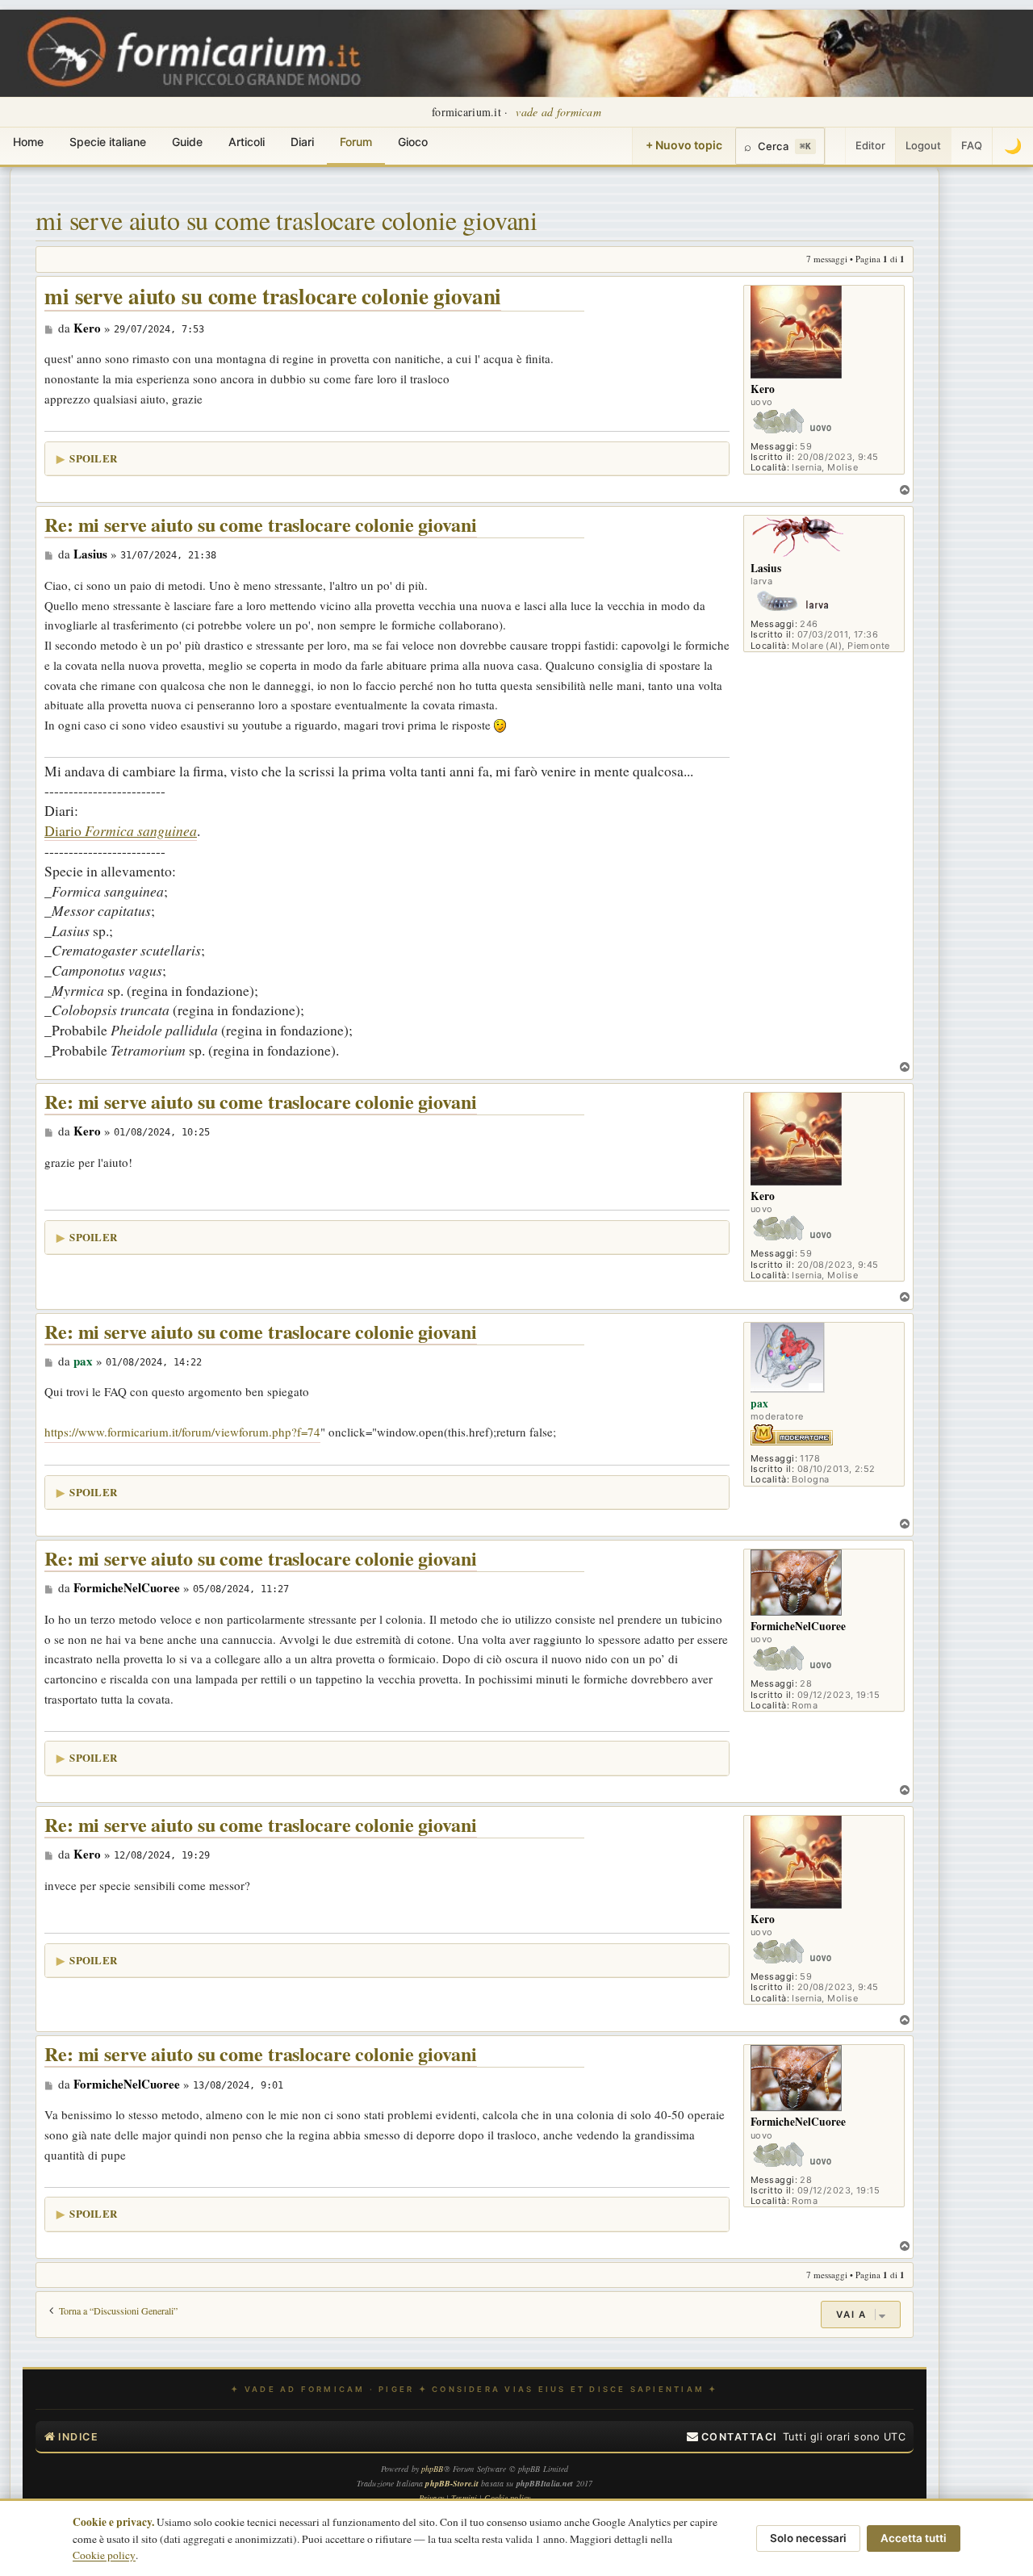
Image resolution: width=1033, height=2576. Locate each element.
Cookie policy (104, 2555)
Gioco (413, 142)
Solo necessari (808, 2538)
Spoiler (93, 458)
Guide (187, 142)
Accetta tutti (914, 2538)
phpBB (433, 2469)
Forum (356, 142)
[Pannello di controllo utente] (835, 146)
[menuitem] (732, 2437)
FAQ (972, 145)
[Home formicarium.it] (516, 53)
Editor (870, 145)
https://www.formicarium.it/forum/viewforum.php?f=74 (182, 1432)
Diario (121, 830)
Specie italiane (108, 142)
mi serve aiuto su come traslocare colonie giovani (286, 220)
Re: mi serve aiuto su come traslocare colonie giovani (261, 525)
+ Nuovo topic (684, 145)
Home (28, 142)
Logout (923, 145)
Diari (302, 142)
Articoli (247, 142)
